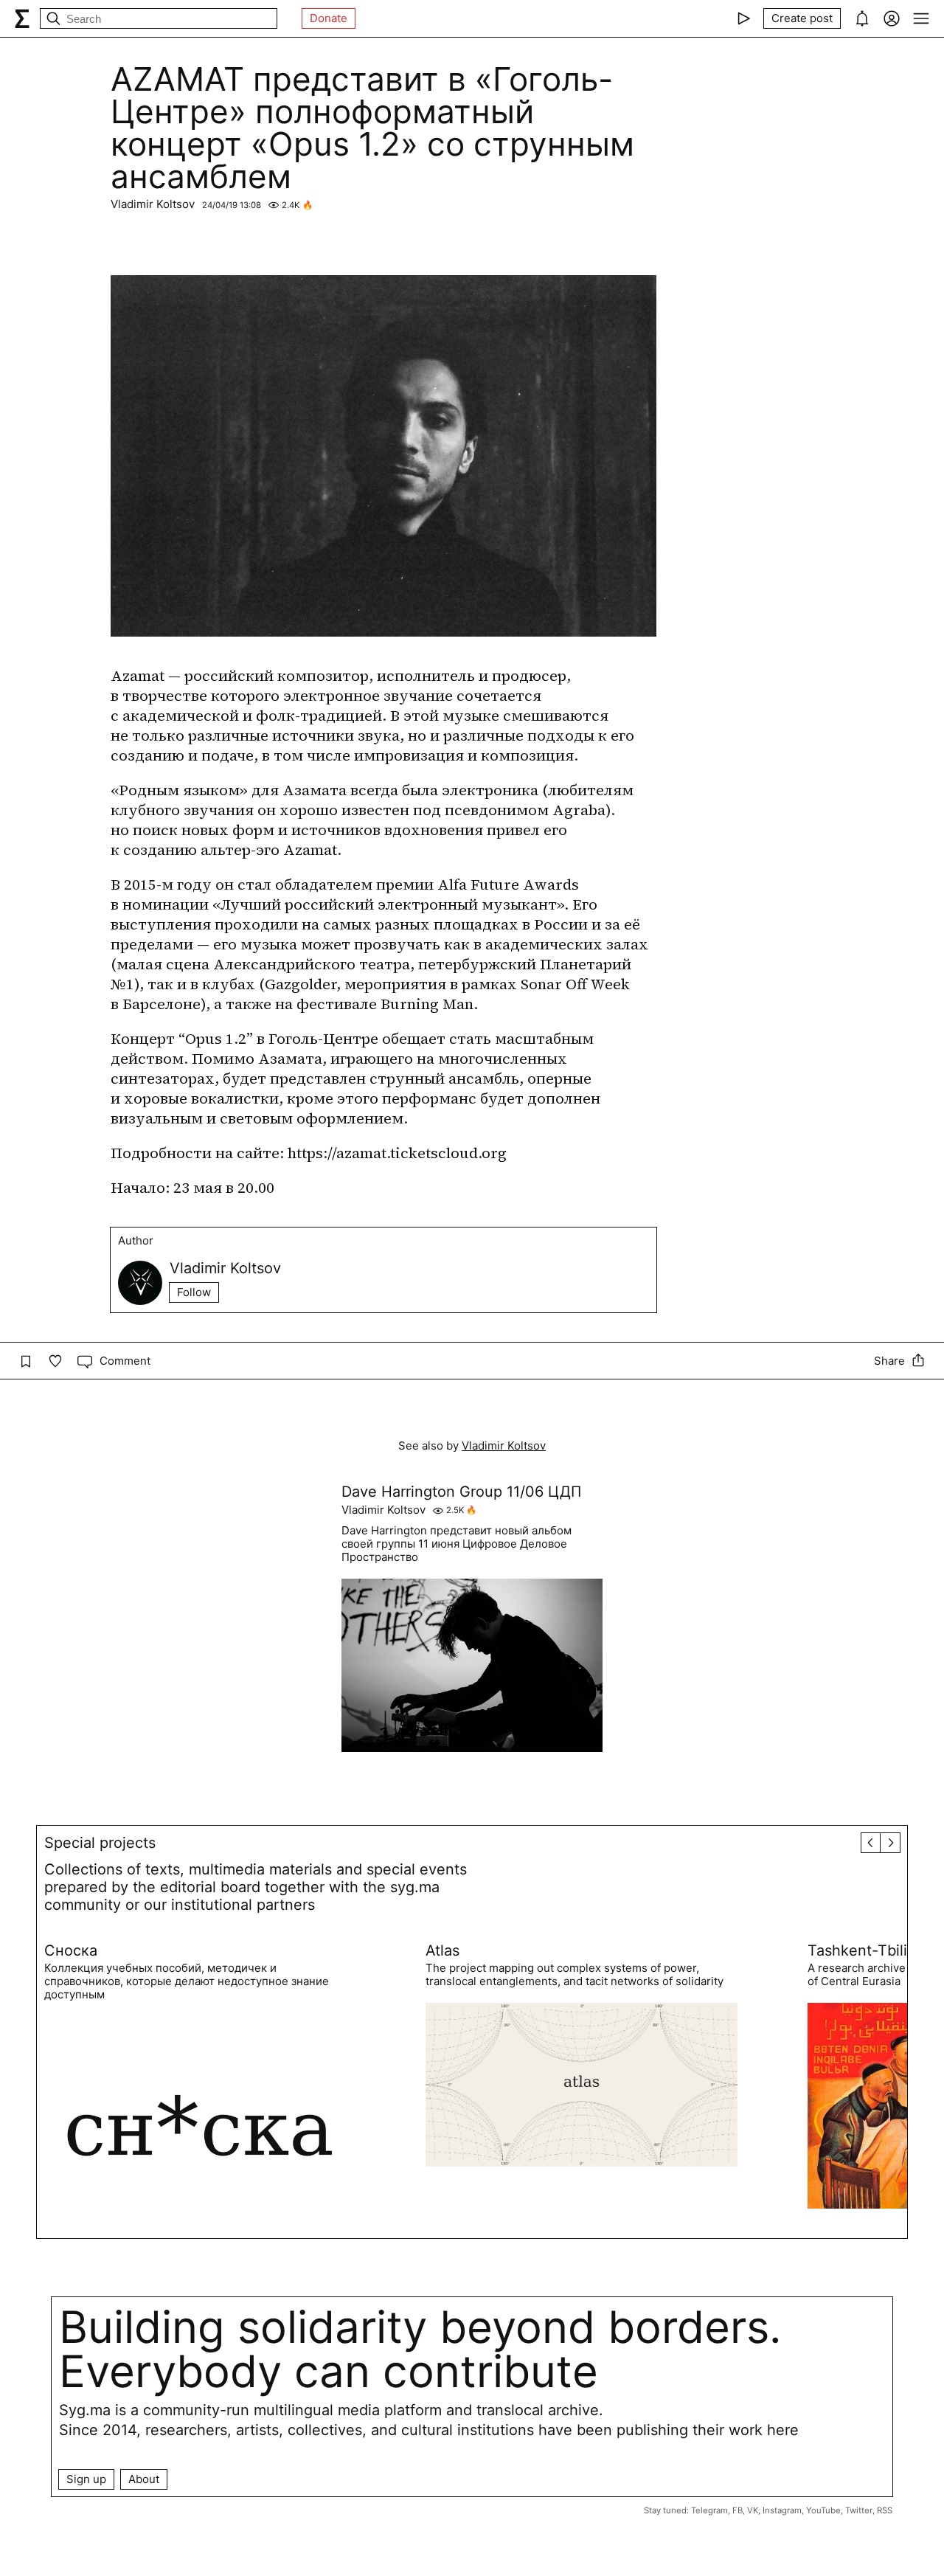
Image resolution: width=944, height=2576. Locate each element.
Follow (194, 1292)
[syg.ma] (22, 18)
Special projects (100, 1843)
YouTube (823, 2510)
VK (753, 2510)
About (144, 2479)
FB (737, 2510)
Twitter (859, 2510)
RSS (885, 2510)
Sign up (86, 2479)
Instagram (782, 2510)
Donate (329, 18)
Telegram (709, 2510)
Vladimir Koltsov (153, 204)
